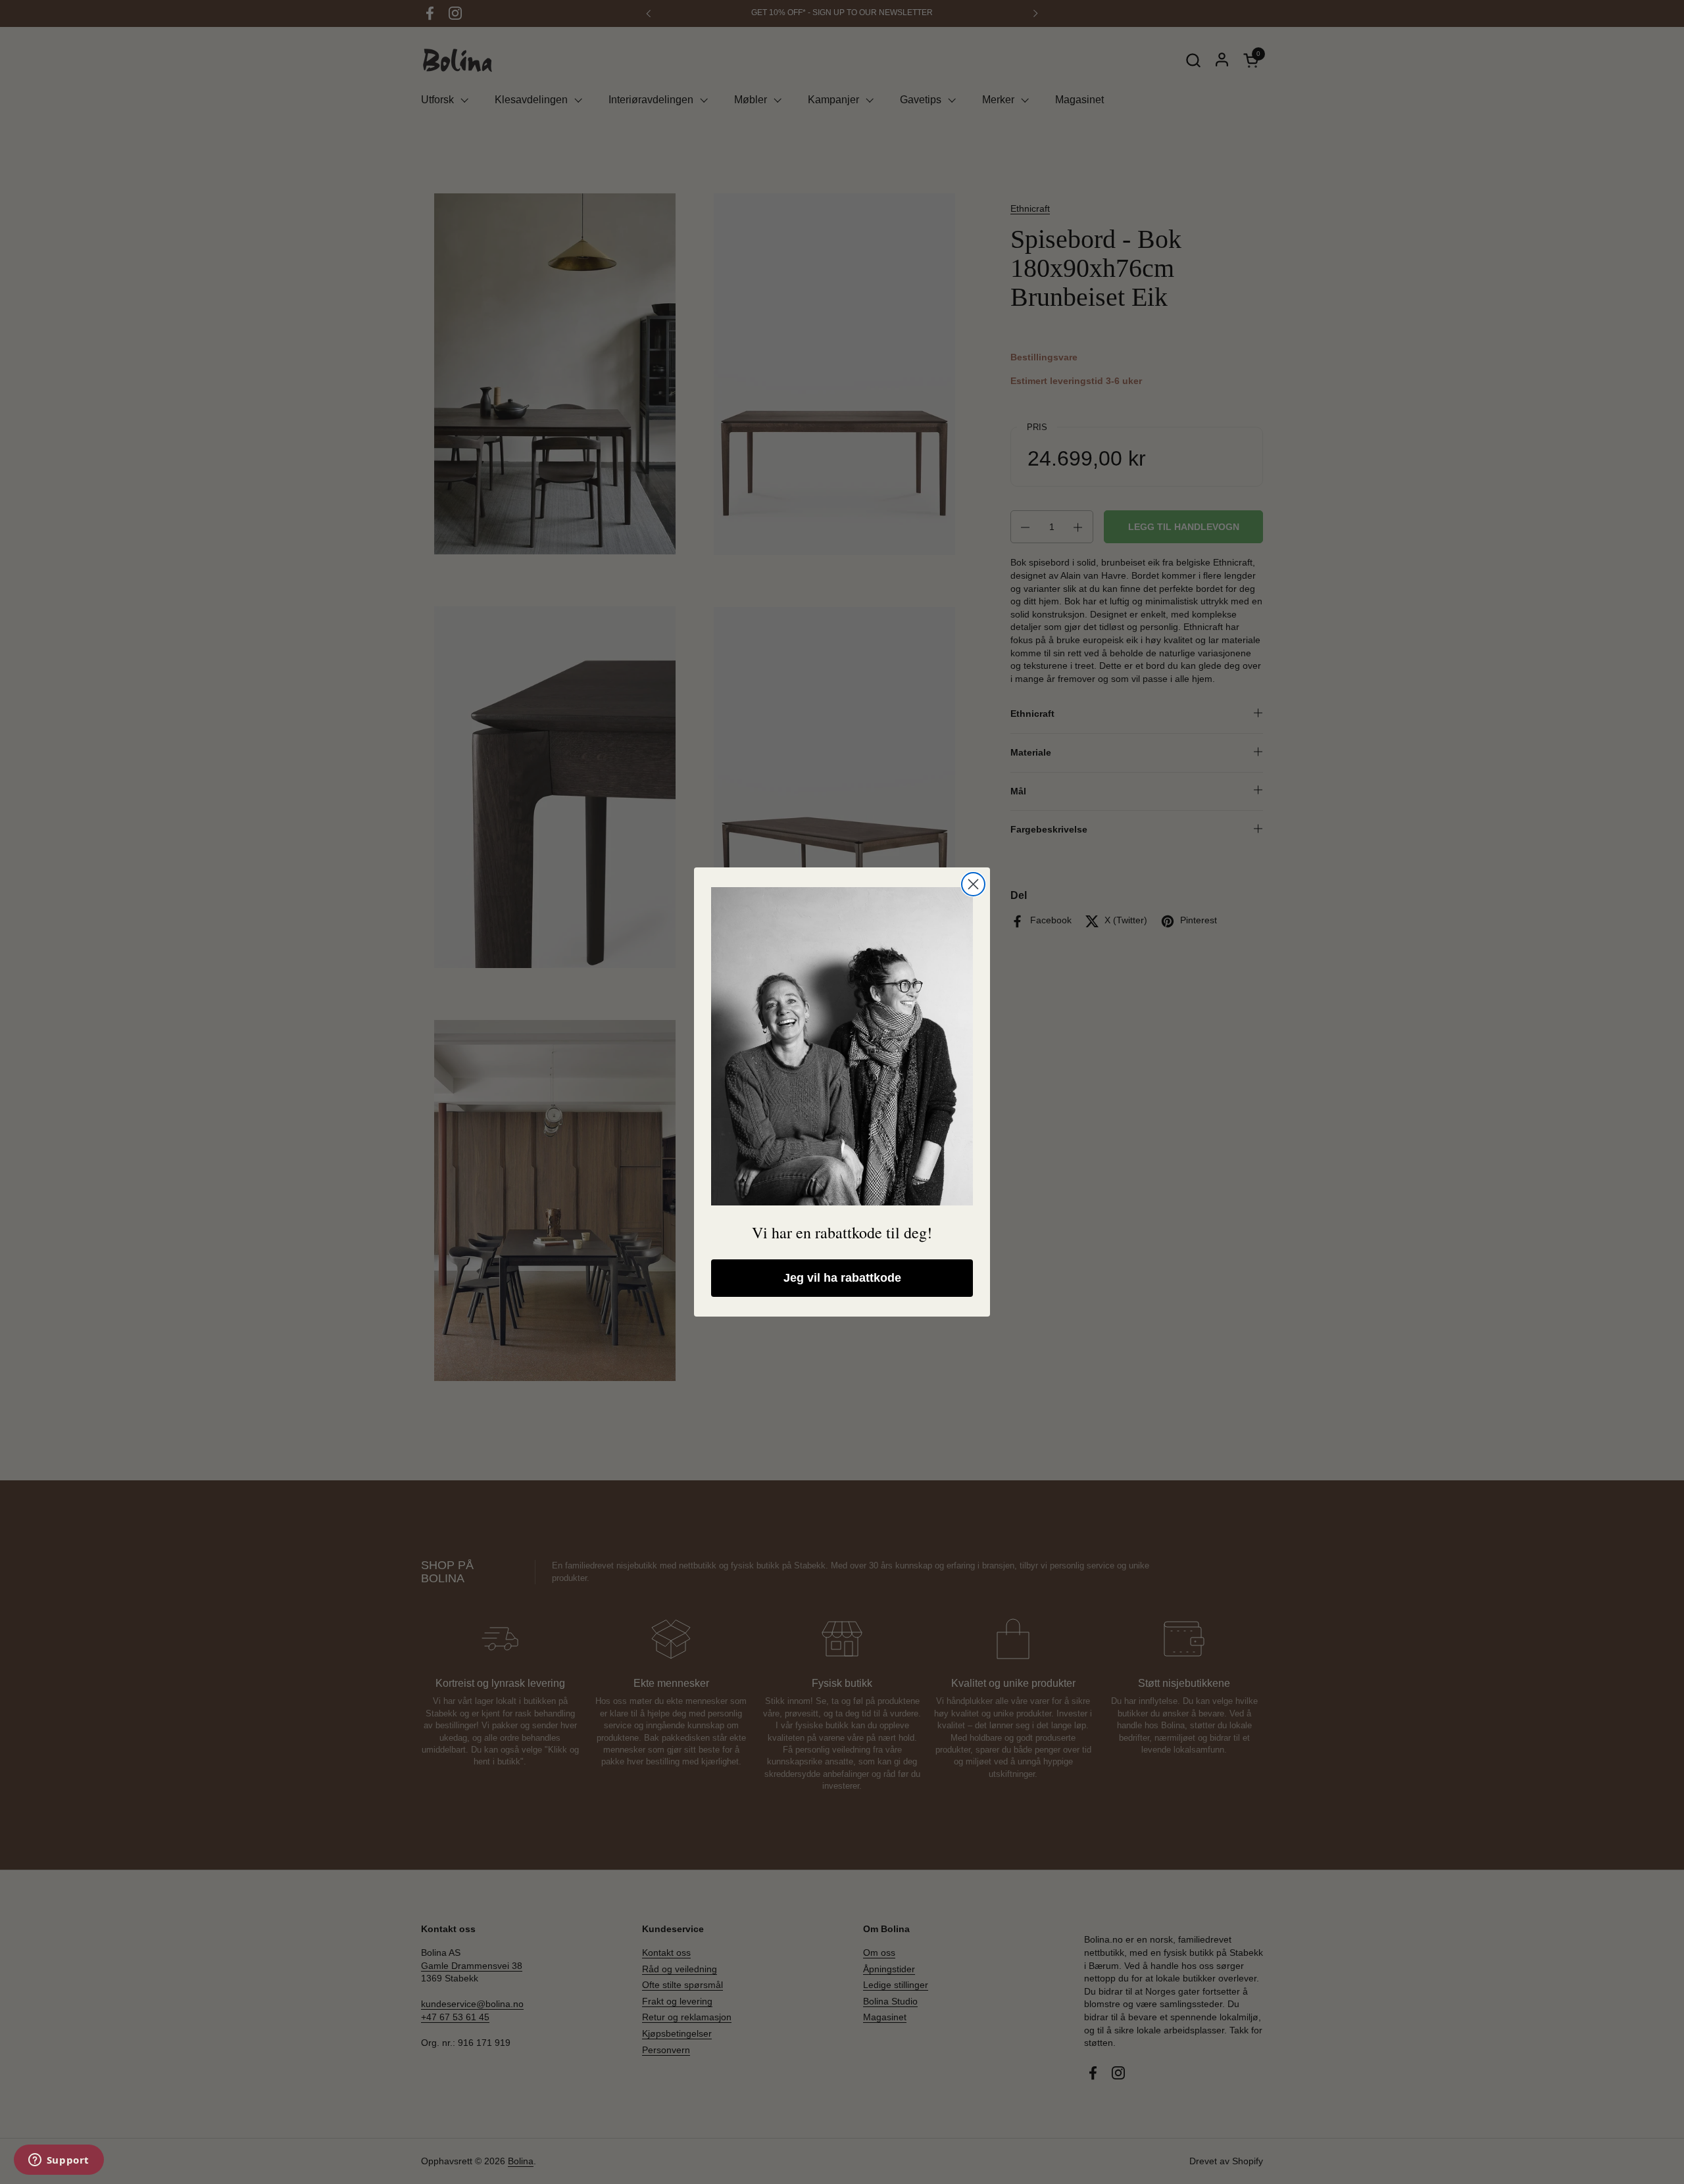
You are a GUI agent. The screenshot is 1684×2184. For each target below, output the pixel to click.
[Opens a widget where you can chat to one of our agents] (59, 2161)
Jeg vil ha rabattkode (842, 1278)
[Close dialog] (973, 884)
